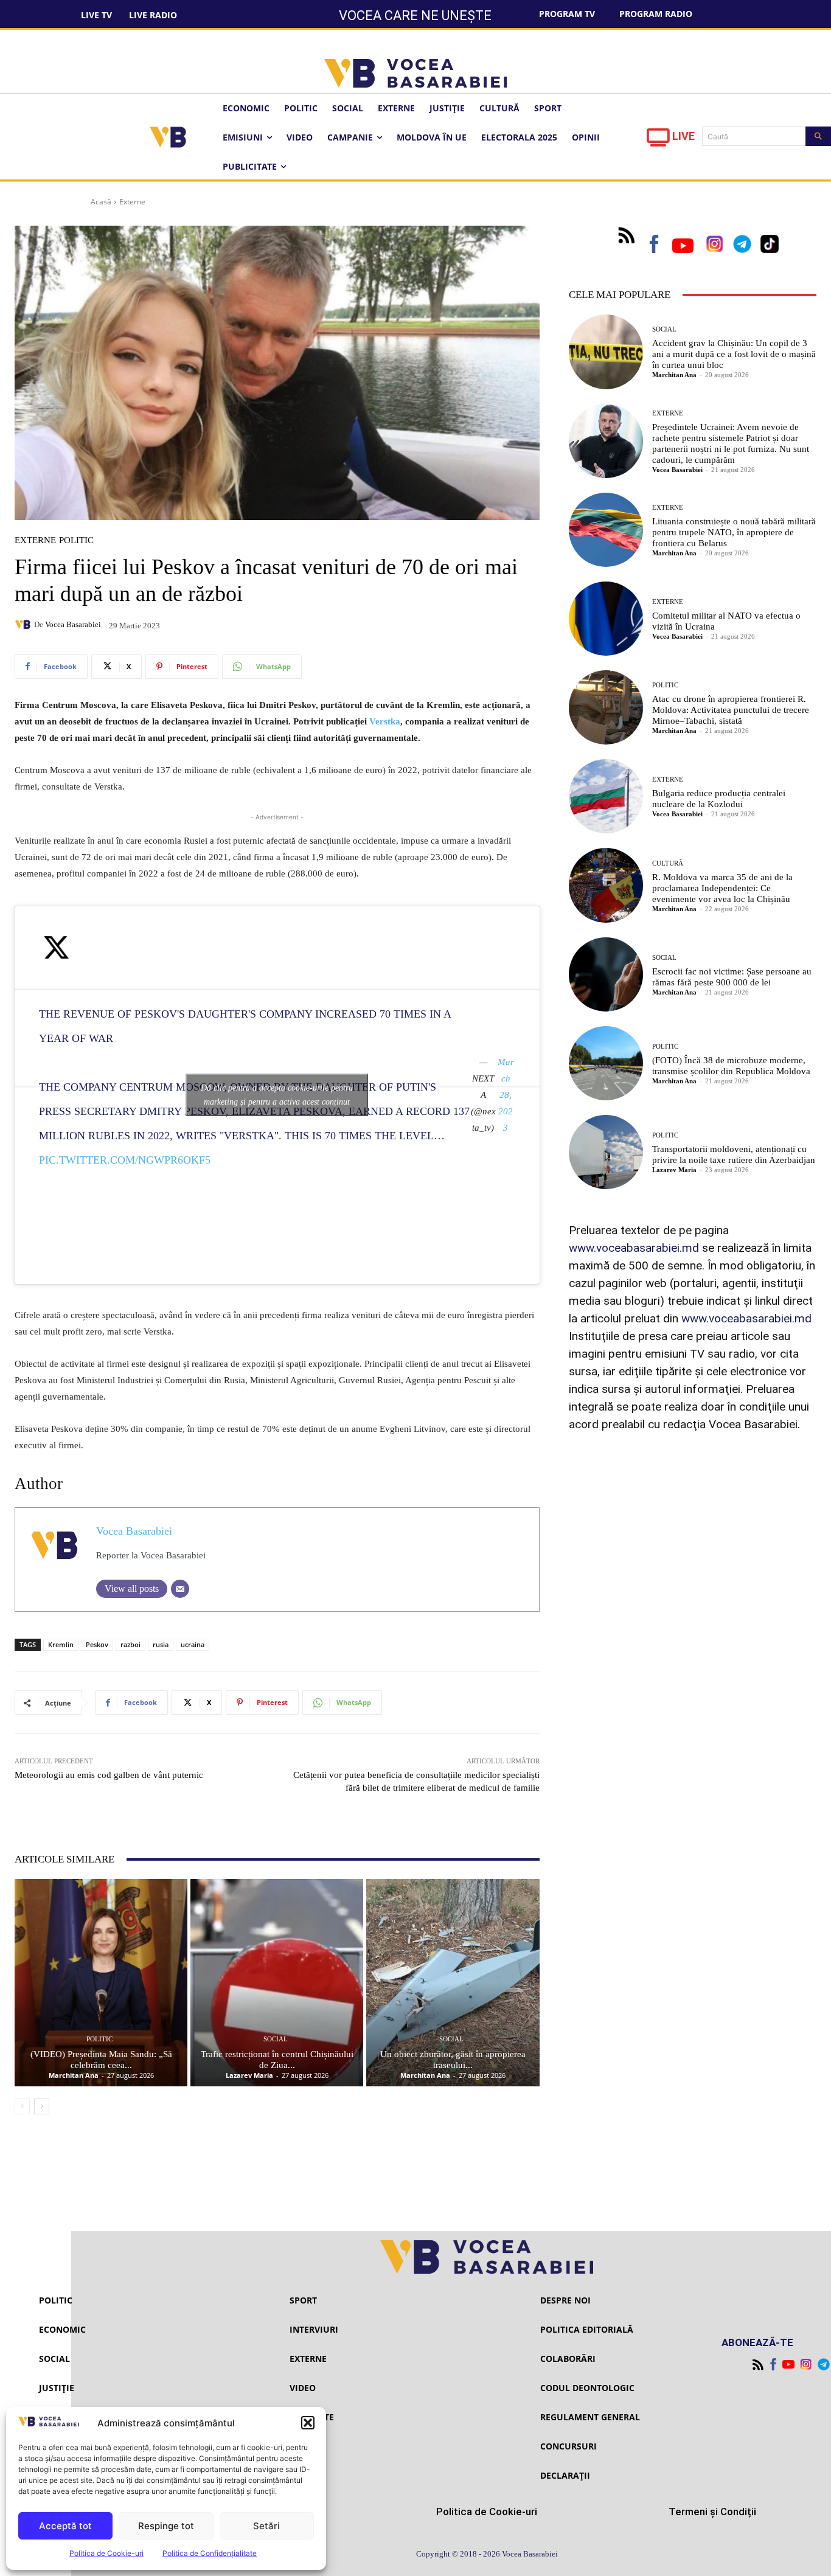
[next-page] (42, 2106)
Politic (76, 540)
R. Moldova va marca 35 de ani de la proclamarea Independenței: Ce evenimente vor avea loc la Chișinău (722, 888)
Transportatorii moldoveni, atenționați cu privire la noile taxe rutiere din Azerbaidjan (734, 1154)
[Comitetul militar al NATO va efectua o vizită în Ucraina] (606, 619)
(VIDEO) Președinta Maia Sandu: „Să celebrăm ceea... (101, 2060)
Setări (266, 2526)
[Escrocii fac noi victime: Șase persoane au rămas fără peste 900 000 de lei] (606, 974)
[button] (308, 2423)
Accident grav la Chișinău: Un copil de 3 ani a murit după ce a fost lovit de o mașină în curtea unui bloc (734, 354)
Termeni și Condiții (712, 2512)
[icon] (658, 141)
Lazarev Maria (249, 2075)
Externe (132, 202)
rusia (161, 1644)
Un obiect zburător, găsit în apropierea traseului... (453, 2060)
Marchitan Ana (74, 2075)
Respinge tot (166, 2526)
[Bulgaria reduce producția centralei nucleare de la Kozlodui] (606, 796)
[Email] (180, 1589)
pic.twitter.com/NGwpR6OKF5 (125, 1160)
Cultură (668, 863)
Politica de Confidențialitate (210, 2553)
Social (276, 2039)
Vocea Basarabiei (73, 624)
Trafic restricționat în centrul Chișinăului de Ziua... (277, 2060)
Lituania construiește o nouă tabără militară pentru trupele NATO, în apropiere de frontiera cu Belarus (734, 532)
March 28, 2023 (506, 1095)
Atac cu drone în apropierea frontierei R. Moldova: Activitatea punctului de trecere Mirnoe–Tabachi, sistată (731, 710)
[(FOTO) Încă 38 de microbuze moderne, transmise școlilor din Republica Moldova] (606, 1063)
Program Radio (656, 14)
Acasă (101, 202)
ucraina (193, 1644)
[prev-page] (22, 2106)
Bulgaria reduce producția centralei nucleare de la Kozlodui (719, 799)
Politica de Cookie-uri (106, 2553)
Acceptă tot (65, 2526)
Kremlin (61, 1644)
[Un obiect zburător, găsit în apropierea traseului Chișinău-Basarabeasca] (453, 1983)
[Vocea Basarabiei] (24, 625)
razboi (130, 1644)
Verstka (385, 721)
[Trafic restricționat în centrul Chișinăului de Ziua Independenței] (277, 1983)
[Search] (818, 136)
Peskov (97, 1644)
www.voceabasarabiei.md (634, 1248)
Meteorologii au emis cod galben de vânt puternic (109, 1775)
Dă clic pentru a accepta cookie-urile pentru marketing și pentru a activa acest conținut (277, 1095)
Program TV (567, 14)
